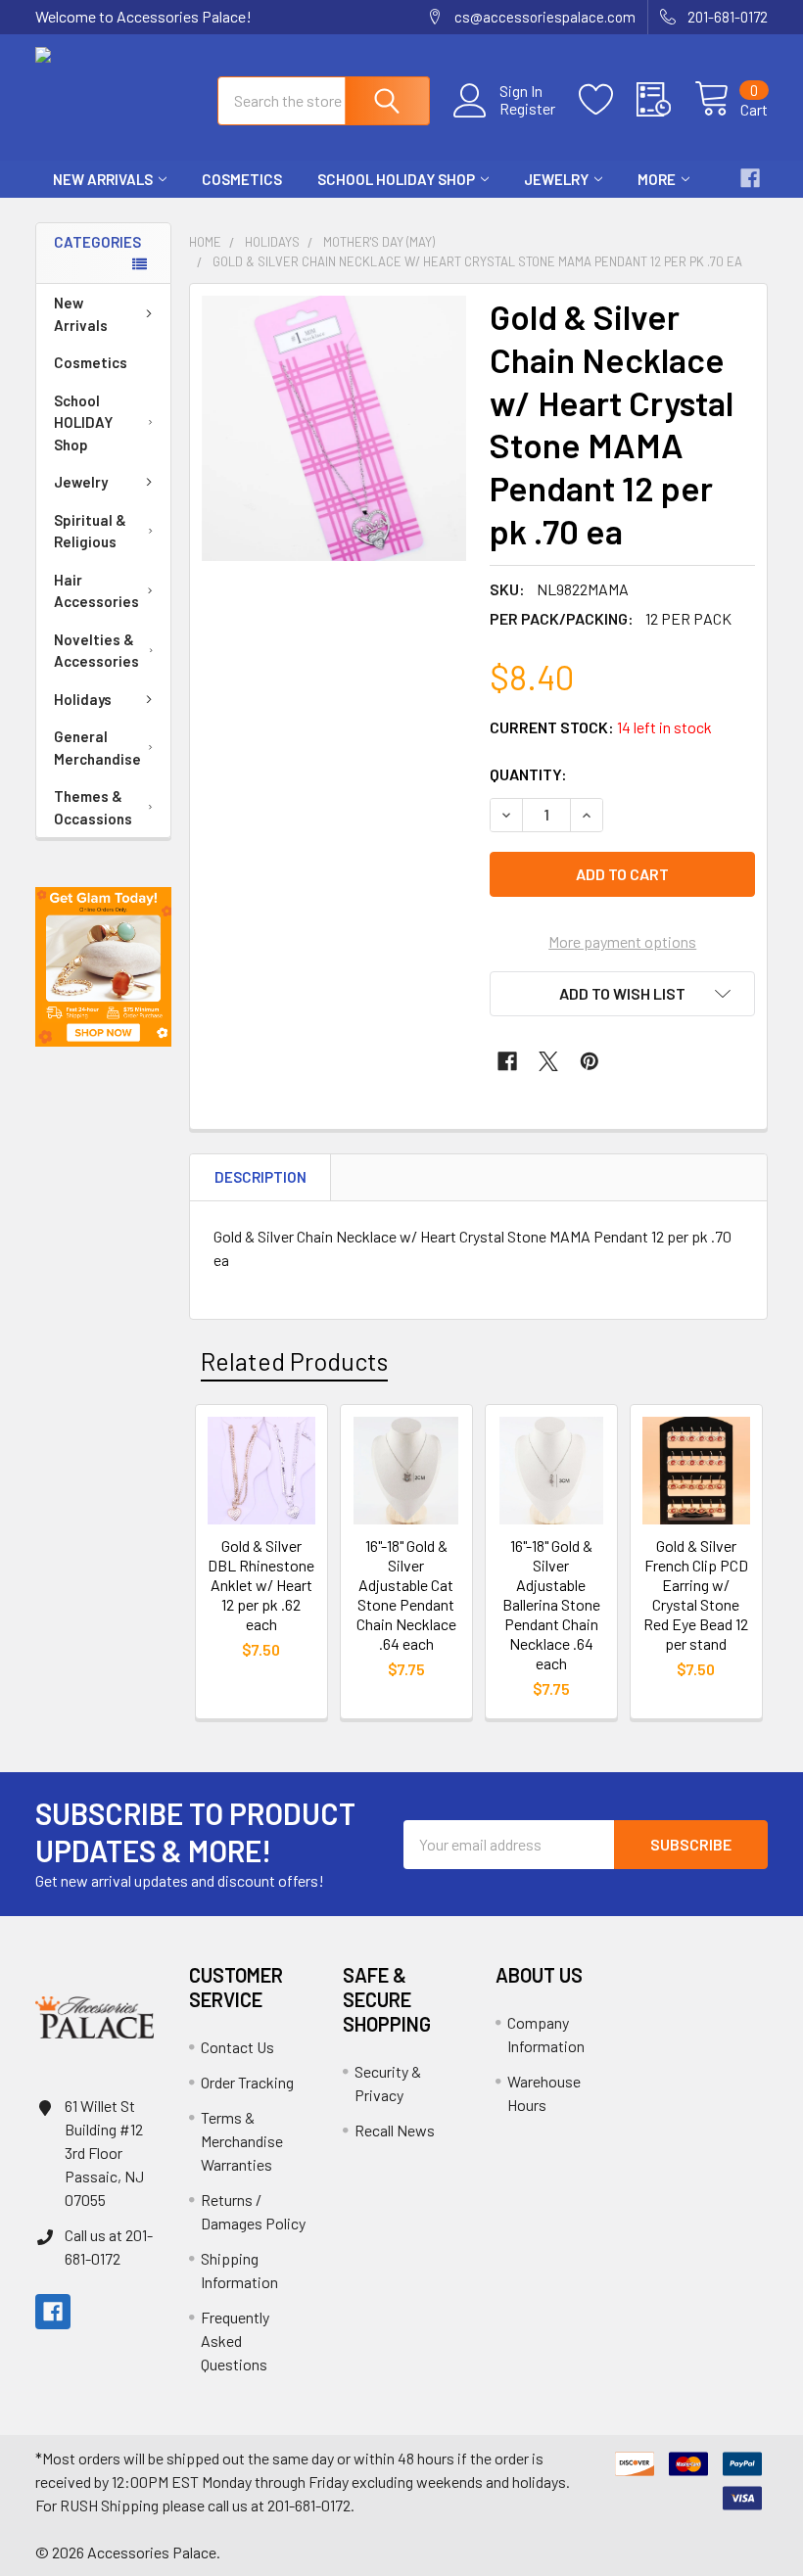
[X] (548, 1061)
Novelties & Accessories (96, 651)
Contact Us (237, 2047)
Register (527, 109)
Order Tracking (247, 2082)
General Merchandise (97, 748)
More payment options (622, 941)
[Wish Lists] (608, 100)
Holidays (83, 699)
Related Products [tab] (294, 1361)
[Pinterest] (590, 1061)
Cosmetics (242, 179)
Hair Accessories (96, 591)
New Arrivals (103, 179)
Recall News (395, 2130)
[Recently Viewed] (665, 100)
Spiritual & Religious (90, 531)
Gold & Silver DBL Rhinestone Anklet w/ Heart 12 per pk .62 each (261, 1585)
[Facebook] (750, 178)
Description (260, 1177)
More (657, 179)
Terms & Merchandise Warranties (242, 2141)
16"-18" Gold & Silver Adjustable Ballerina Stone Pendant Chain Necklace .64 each (551, 1604)
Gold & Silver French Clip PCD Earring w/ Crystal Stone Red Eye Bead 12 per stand (696, 1594)
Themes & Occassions (93, 807)
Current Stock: (601, 727)
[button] (103, 967)
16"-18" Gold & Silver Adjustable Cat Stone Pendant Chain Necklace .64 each (406, 1594)
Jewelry (556, 179)
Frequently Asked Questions (235, 2341)
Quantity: (528, 774)
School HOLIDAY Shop (396, 179)
